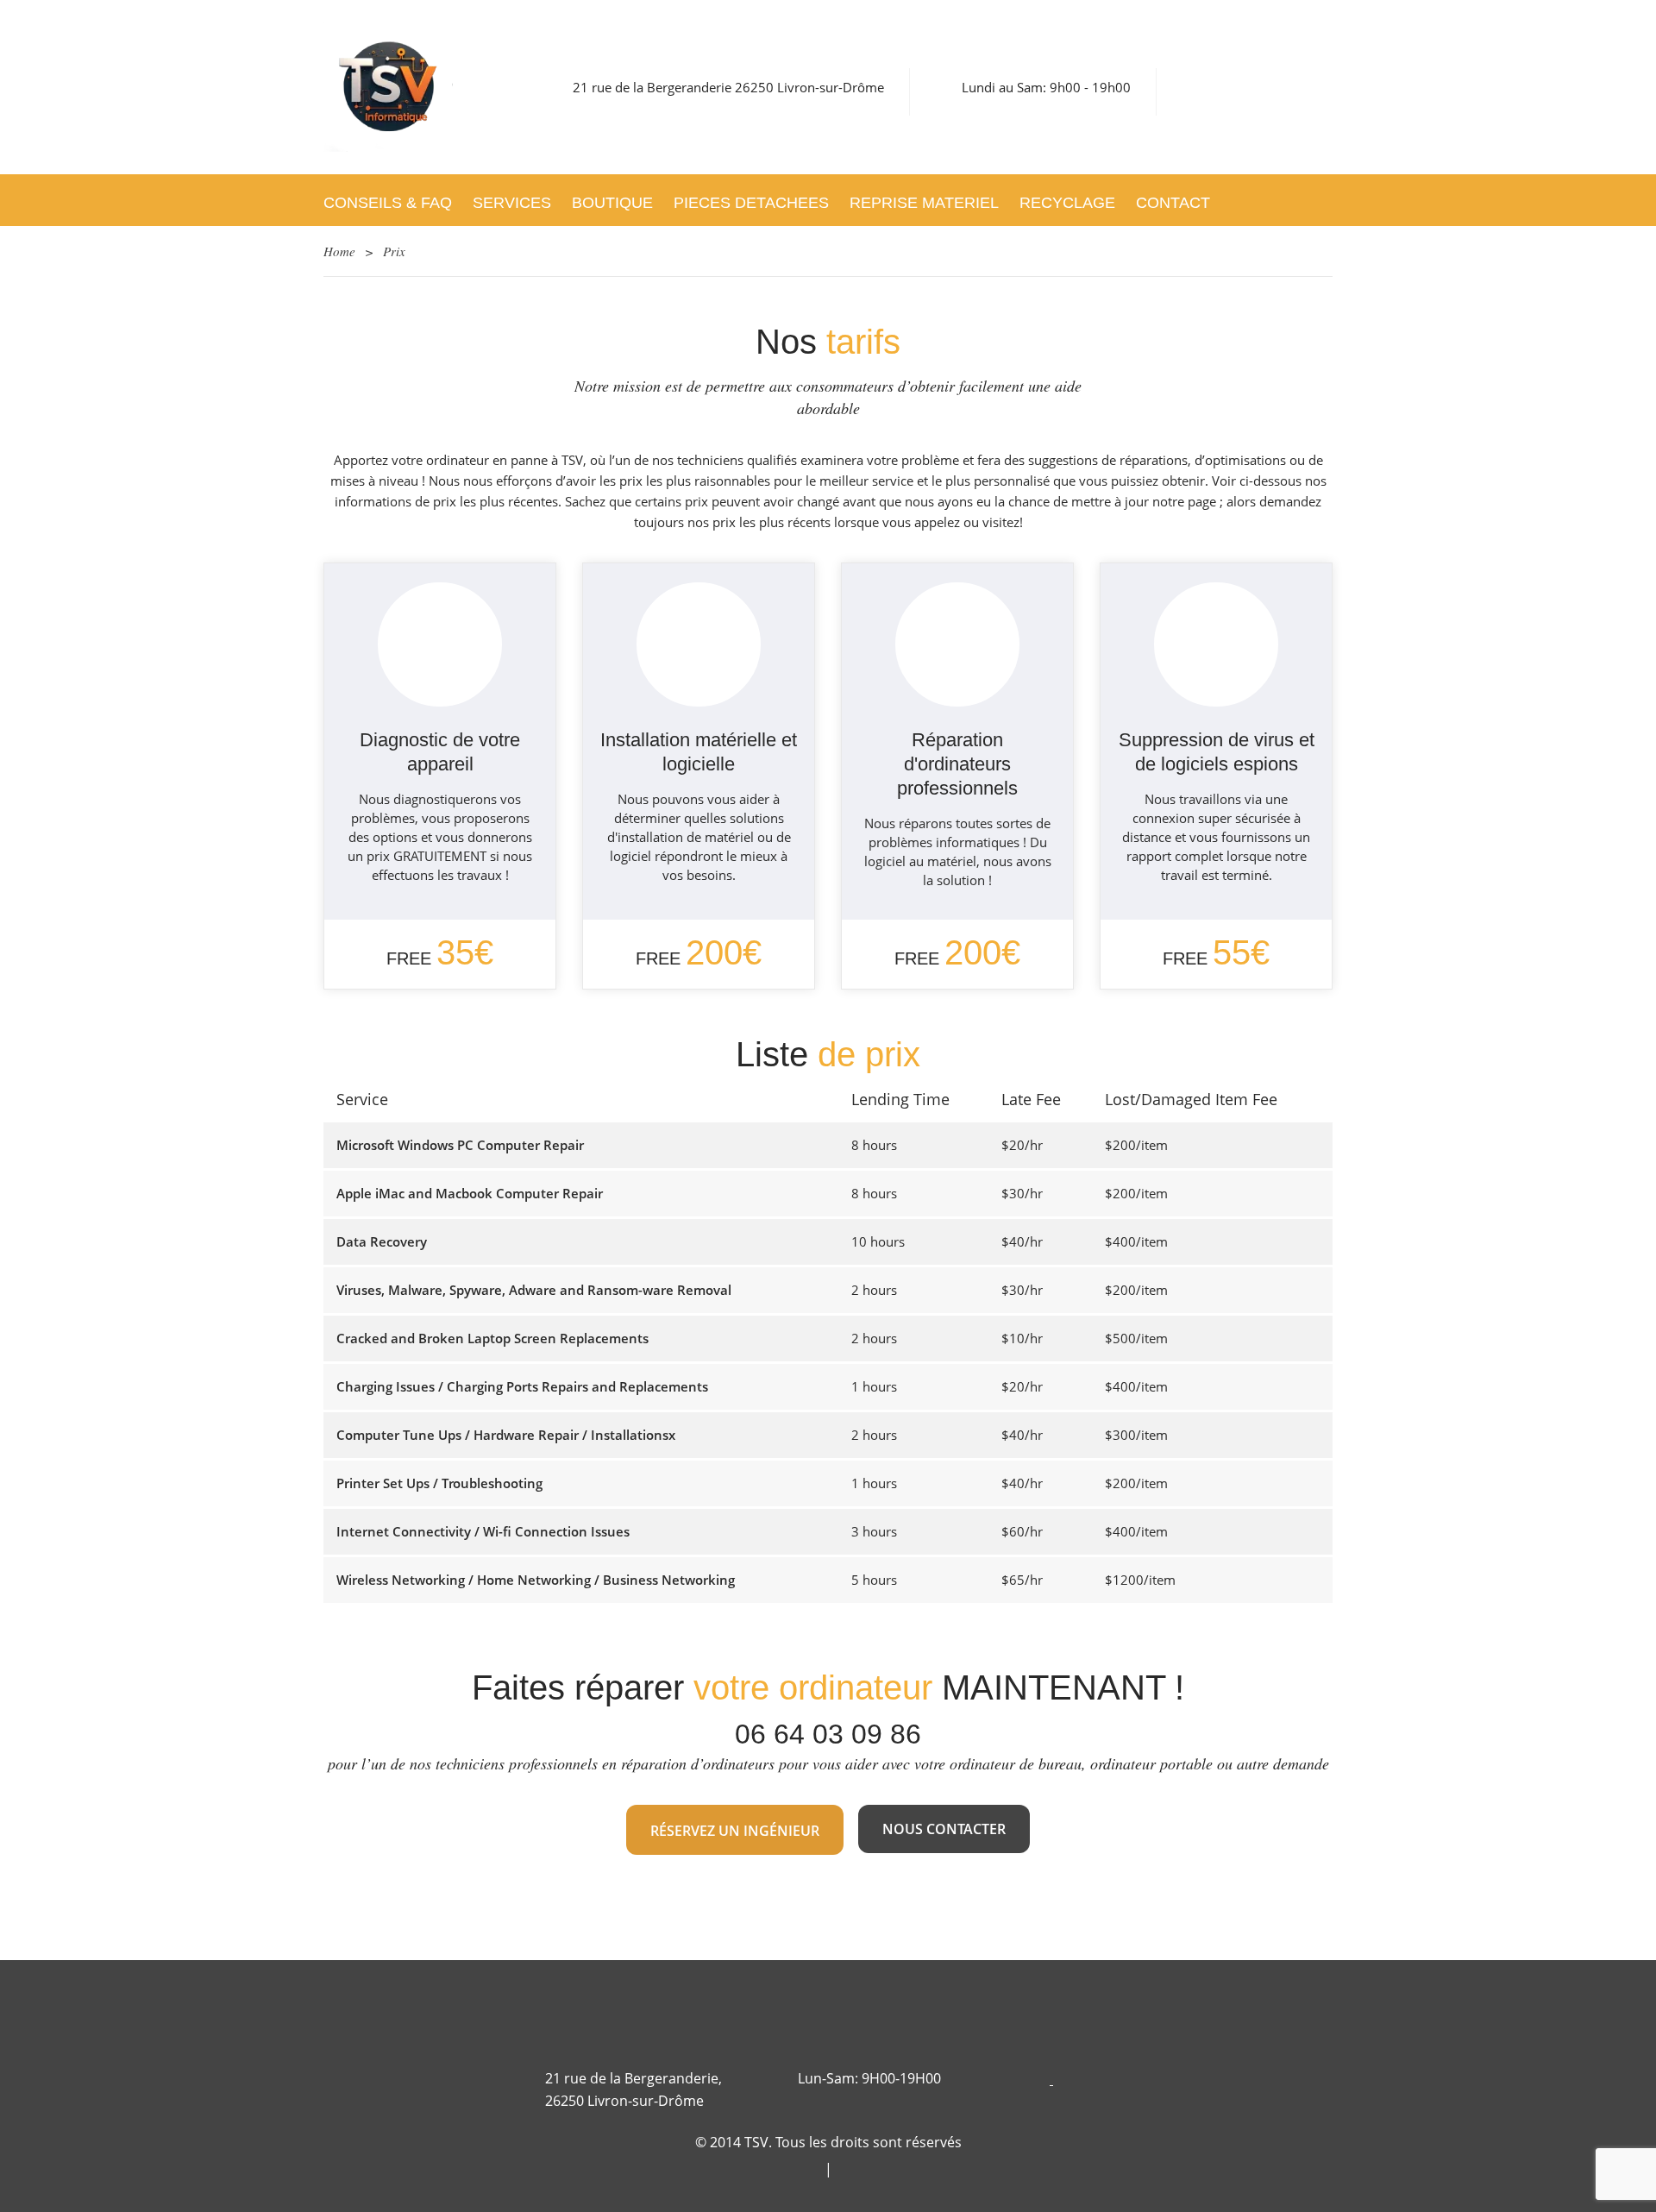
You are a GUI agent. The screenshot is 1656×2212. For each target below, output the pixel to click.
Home (339, 251)
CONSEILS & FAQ (388, 203)
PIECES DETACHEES (751, 203)
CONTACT (1173, 203)
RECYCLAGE (1067, 203)
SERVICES (512, 203)
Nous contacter (944, 1829)
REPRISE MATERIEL (924, 203)
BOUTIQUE (612, 203)
